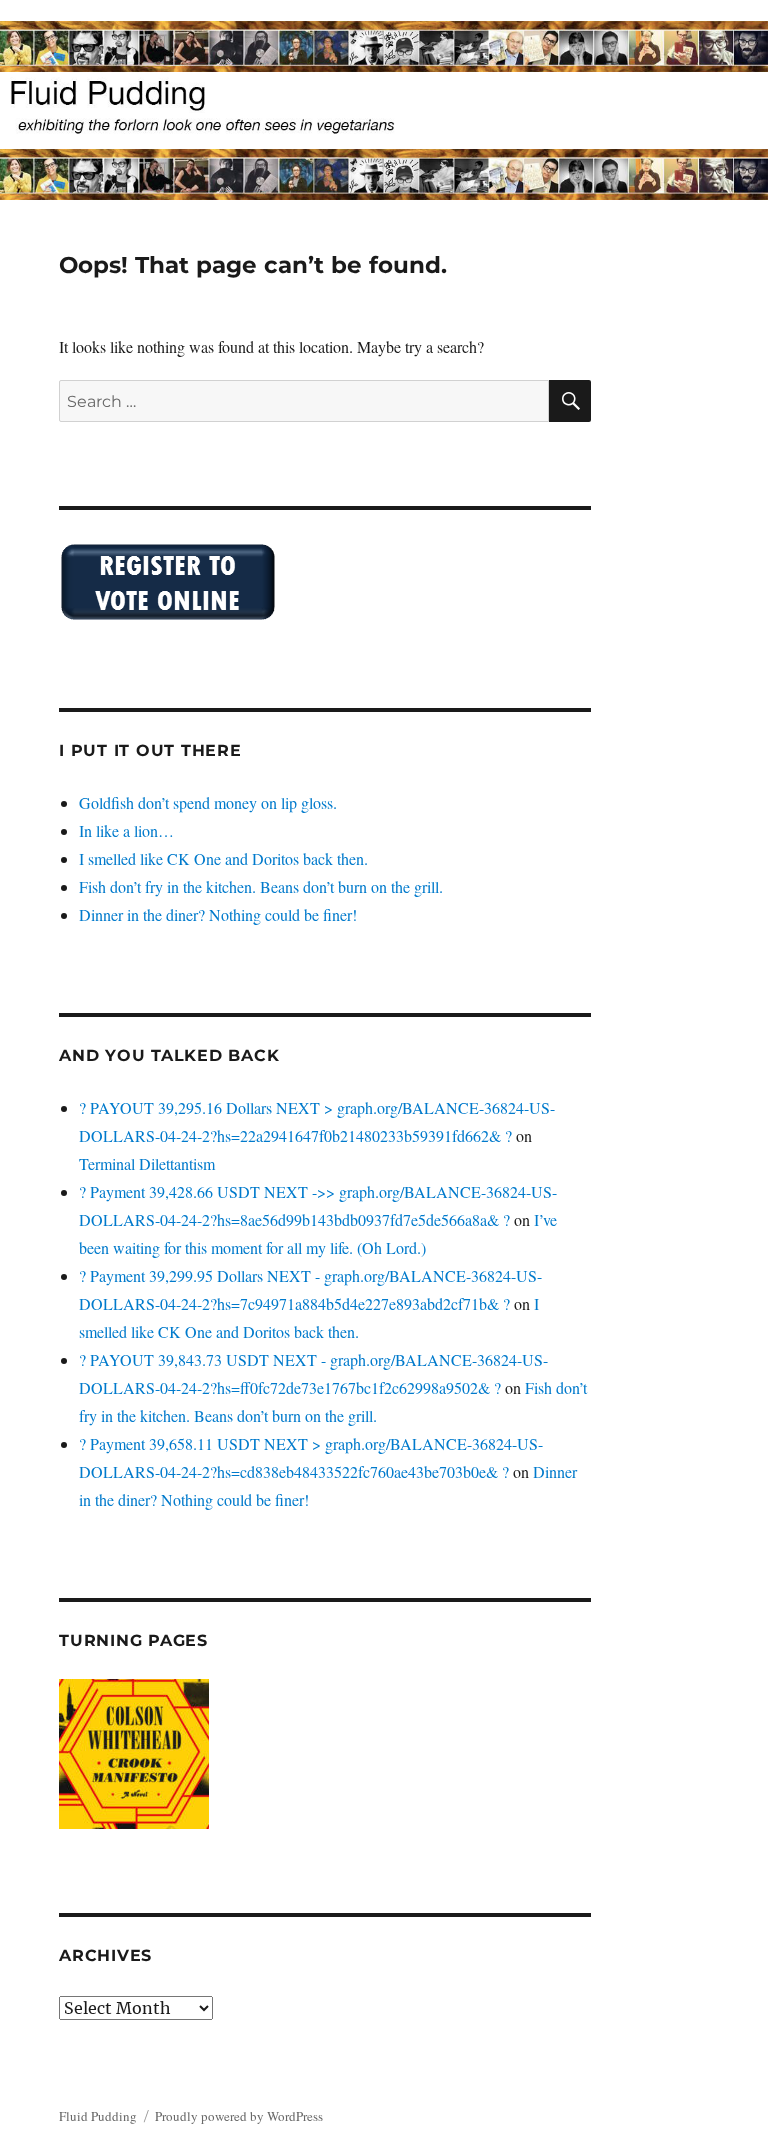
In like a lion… (126, 830)
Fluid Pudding (98, 2116)
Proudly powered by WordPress (239, 2116)
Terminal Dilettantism (147, 1163)
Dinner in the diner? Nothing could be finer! (218, 914)
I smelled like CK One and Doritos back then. (223, 858)
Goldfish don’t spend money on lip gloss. (208, 802)
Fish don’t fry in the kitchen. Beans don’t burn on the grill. (261, 886)
